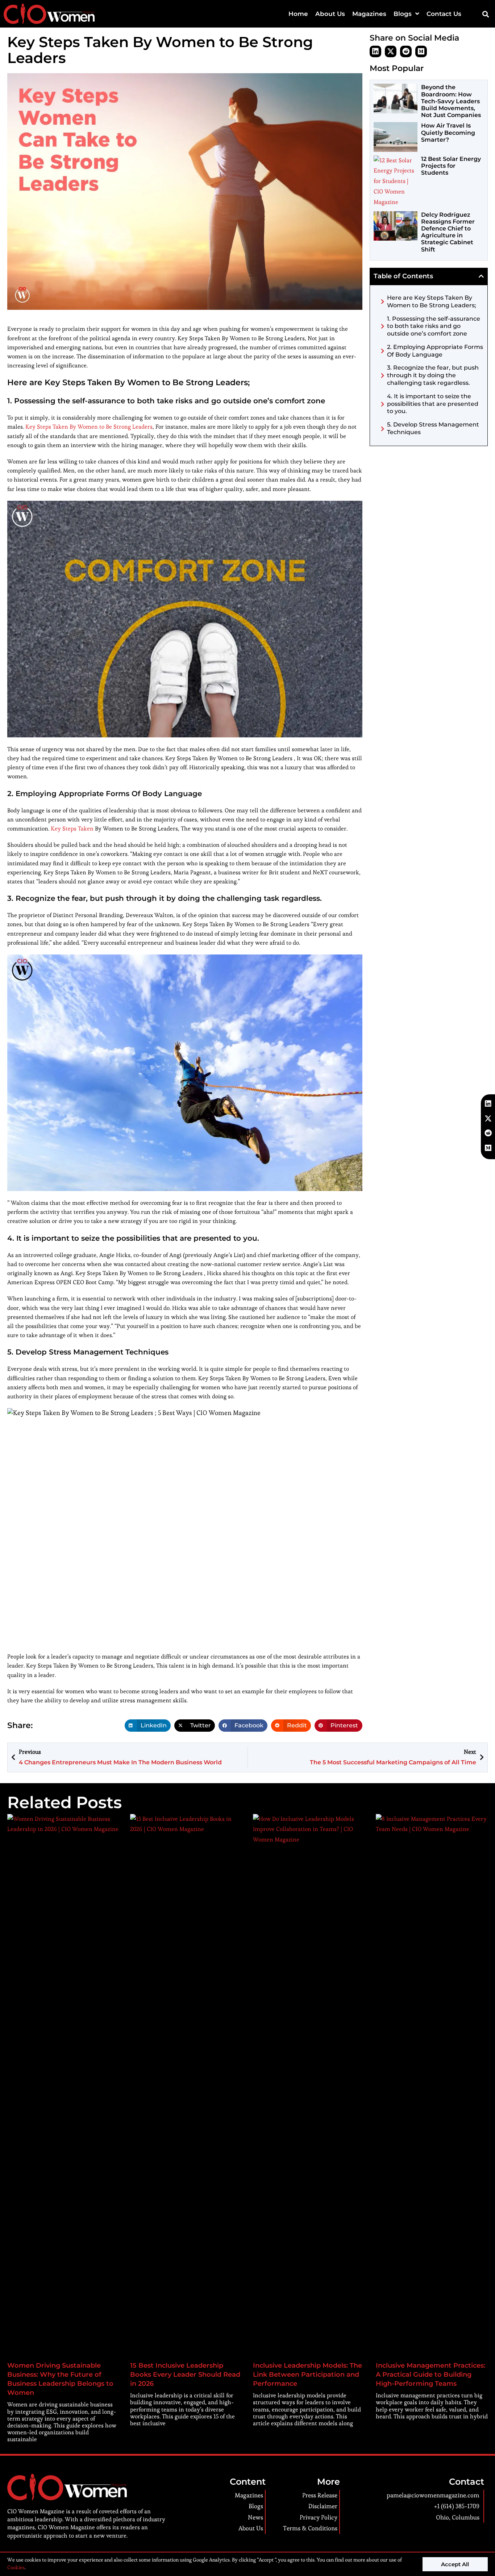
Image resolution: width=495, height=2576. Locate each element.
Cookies (16, 2567)
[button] (485, 14)
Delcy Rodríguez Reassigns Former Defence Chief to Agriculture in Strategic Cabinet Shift (448, 232)
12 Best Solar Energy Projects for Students (451, 166)
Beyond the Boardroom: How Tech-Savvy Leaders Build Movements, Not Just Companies (451, 101)
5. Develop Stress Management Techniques (433, 428)
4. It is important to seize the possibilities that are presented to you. (433, 404)
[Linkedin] (375, 51)
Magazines (369, 14)
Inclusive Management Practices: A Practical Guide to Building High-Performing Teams (430, 2375)
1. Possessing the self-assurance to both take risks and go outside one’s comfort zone (434, 326)
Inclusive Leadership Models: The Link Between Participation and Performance (307, 2375)
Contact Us (444, 14)
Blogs (403, 14)
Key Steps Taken (72, 829)
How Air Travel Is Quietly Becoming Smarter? (448, 132)
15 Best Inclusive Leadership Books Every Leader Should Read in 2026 (185, 2375)
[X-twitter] (391, 51)
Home (298, 14)
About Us (330, 14)
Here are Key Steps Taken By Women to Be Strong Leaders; (432, 301)
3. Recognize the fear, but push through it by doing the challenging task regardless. (433, 375)
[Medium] (421, 51)
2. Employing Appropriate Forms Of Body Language (435, 351)
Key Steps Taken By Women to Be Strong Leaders (89, 427)
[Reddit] (406, 51)
